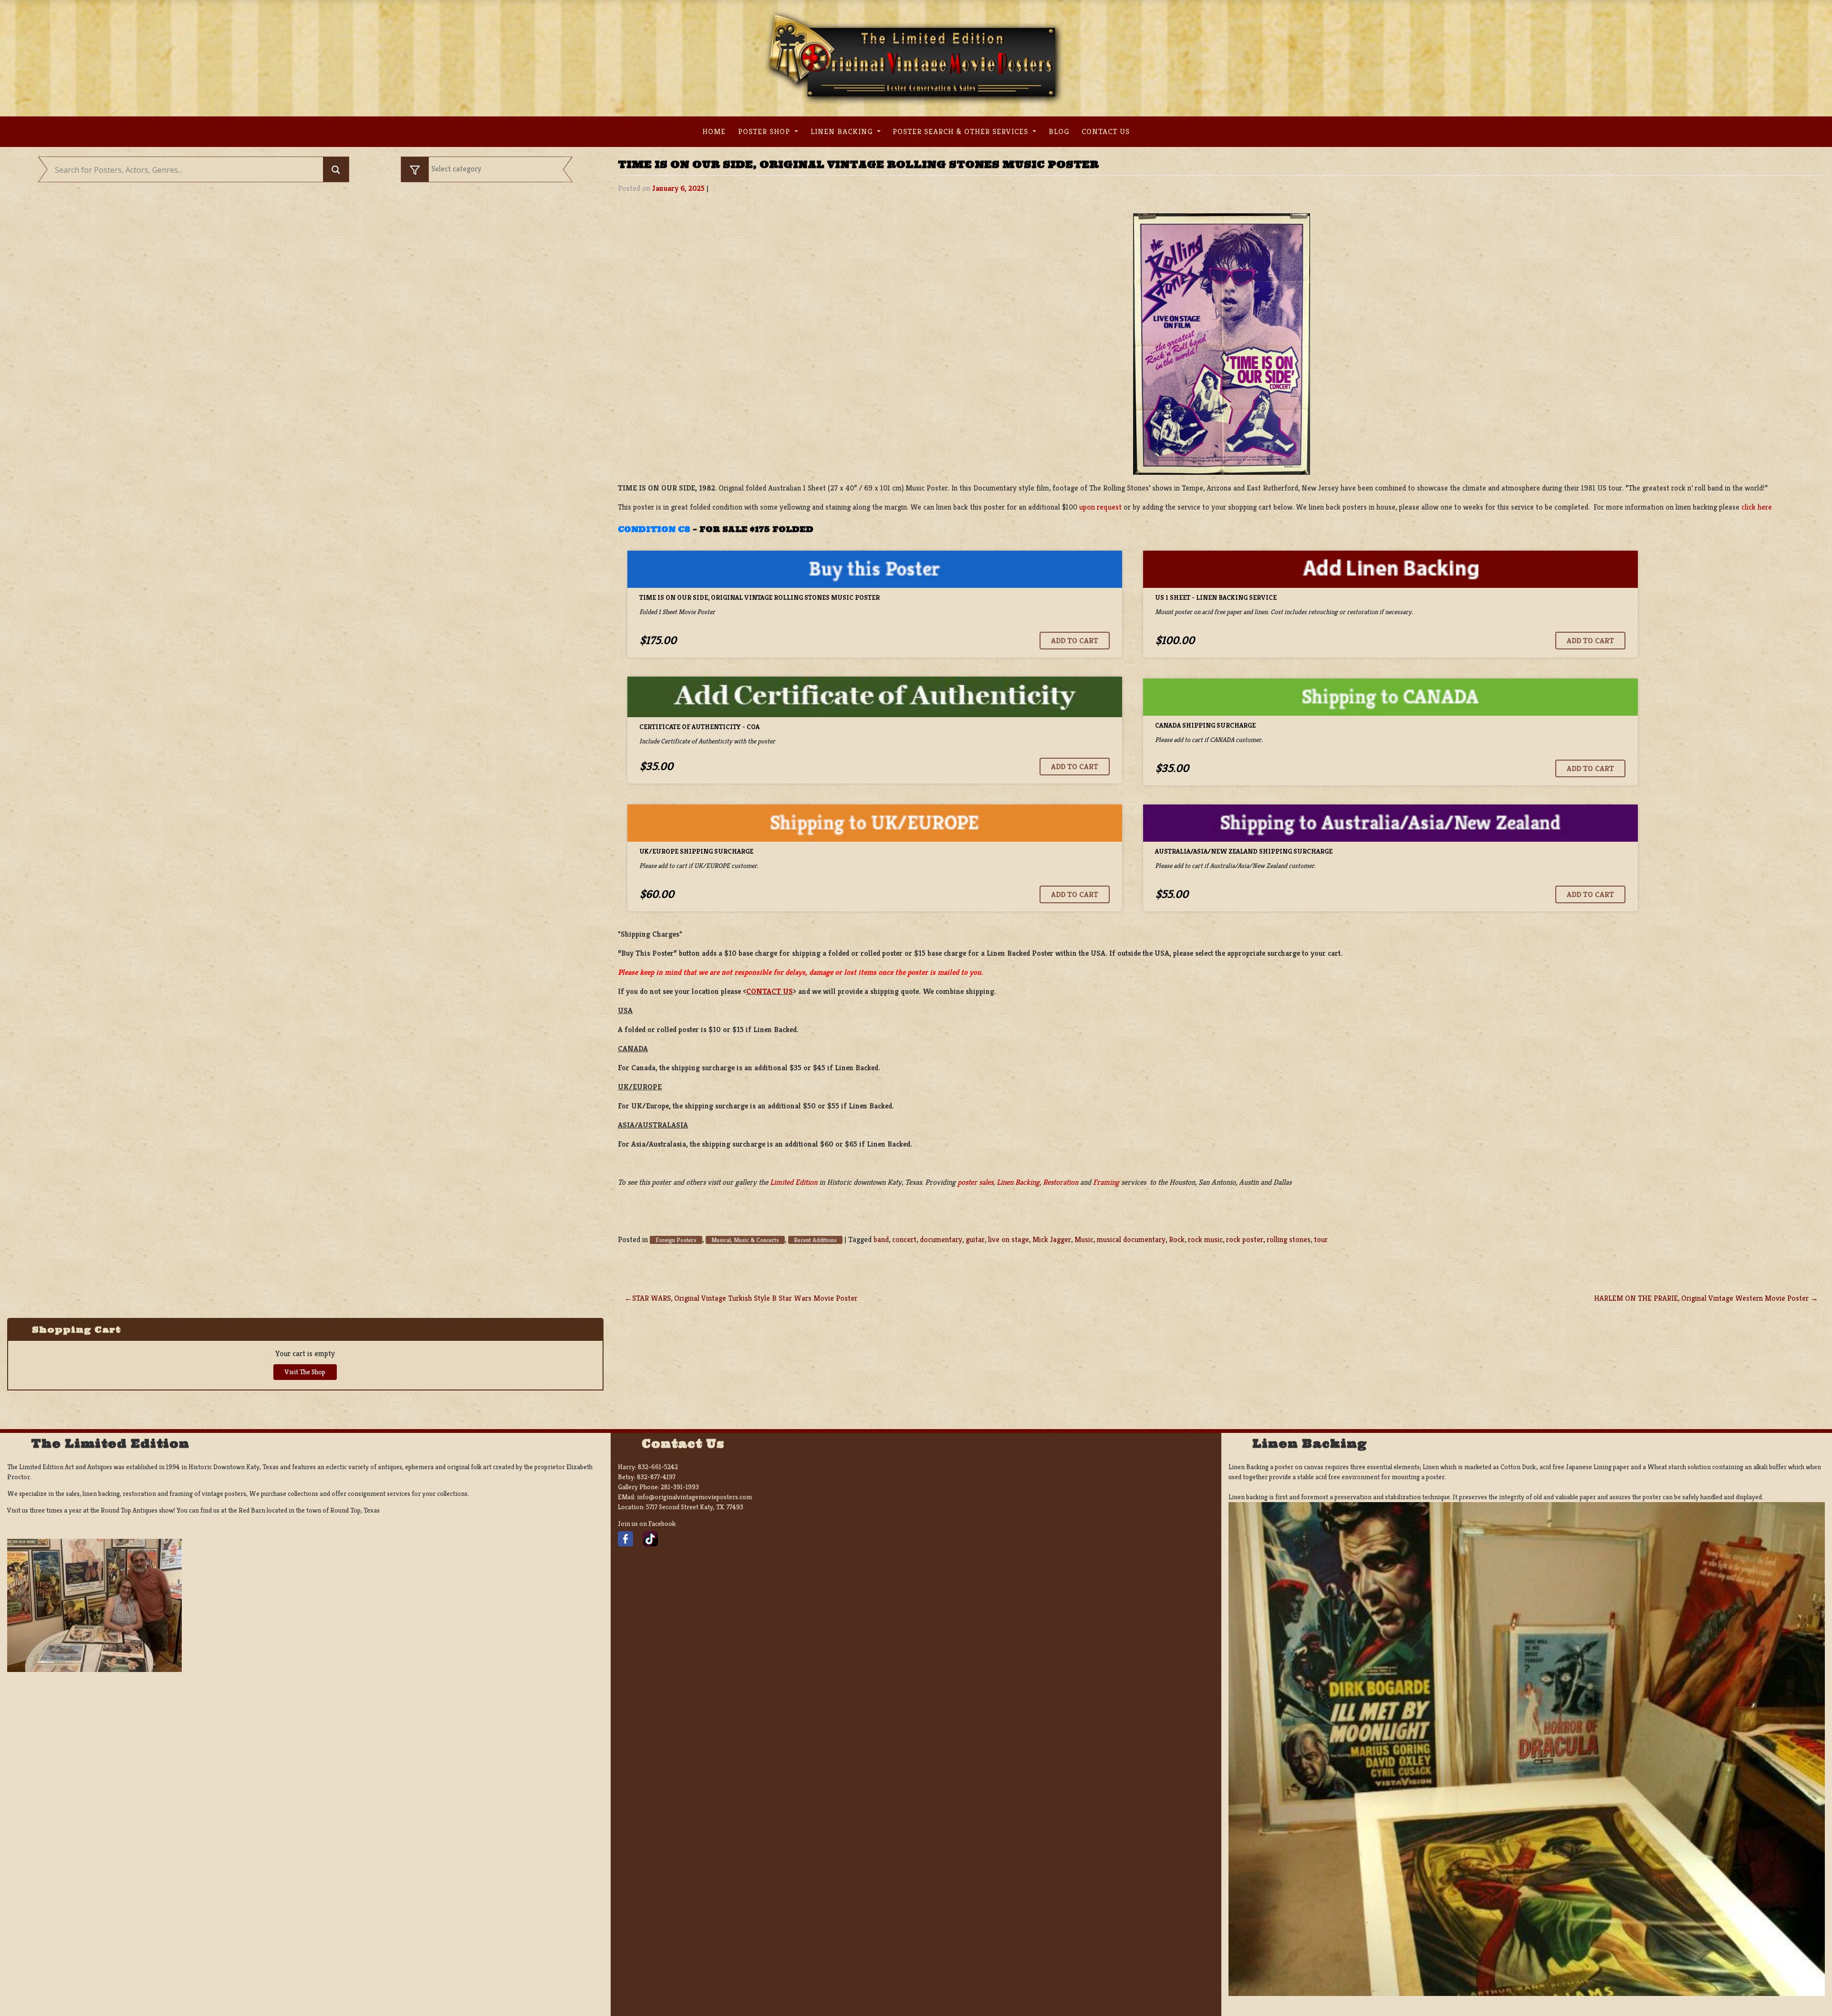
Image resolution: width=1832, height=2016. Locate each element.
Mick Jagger (1052, 1239)
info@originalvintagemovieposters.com (694, 1497)
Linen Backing (843, 131)
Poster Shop (765, 131)
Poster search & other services (962, 131)
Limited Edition (794, 1182)
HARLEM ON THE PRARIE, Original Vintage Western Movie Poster (1701, 1298)
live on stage (1009, 1239)
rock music (1205, 1239)
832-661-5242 (658, 1467)
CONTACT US (770, 991)
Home (714, 131)
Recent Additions (815, 1240)
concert (904, 1239)
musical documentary (1131, 1239)
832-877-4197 (656, 1477)
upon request (1100, 507)
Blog (1059, 131)
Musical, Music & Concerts (745, 1240)
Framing (1106, 1182)
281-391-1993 (680, 1487)
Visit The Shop (305, 1372)
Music (1084, 1239)
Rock (1177, 1239)
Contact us (1106, 131)
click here (1757, 507)
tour (1321, 1239)
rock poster (1245, 1239)
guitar (975, 1239)
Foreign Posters (676, 1240)
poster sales (975, 1182)
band (881, 1239)
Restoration (1061, 1182)
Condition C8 (654, 529)
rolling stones (1289, 1239)
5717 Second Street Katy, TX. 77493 (695, 1507)
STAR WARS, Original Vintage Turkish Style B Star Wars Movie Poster (745, 1298)
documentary (941, 1239)
